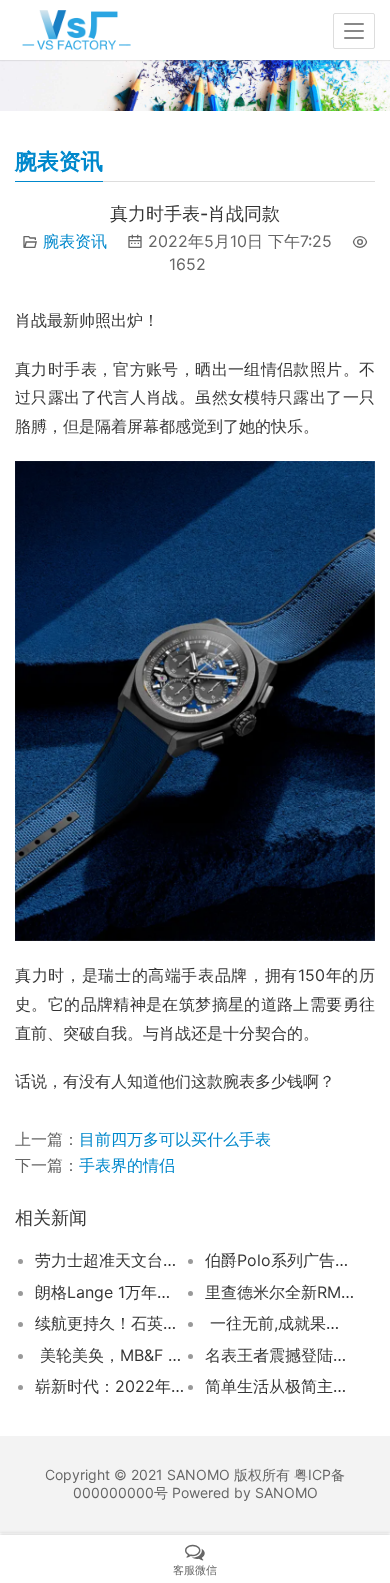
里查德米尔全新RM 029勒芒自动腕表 (279, 1292)
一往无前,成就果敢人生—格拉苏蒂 (279, 1323)
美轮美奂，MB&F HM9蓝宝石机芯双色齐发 (109, 1355)
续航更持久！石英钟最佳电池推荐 (109, 1323)
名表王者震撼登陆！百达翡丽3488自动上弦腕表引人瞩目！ (279, 1355)
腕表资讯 (75, 241)
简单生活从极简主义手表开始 (279, 1386)
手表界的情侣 (127, 1165)
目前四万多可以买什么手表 (175, 1139)
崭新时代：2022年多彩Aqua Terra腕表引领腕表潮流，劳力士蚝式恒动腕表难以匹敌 (109, 1386)
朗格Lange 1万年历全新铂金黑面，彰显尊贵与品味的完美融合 (109, 1292)
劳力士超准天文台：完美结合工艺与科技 (109, 1260)
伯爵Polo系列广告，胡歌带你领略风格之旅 (279, 1260)
